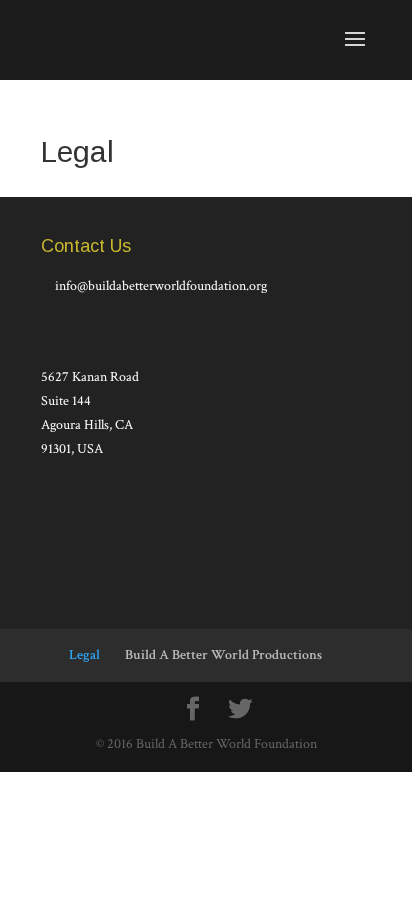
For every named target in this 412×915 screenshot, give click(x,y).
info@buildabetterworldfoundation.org (161, 286)
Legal (84, 655)
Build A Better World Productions (223, 655)
